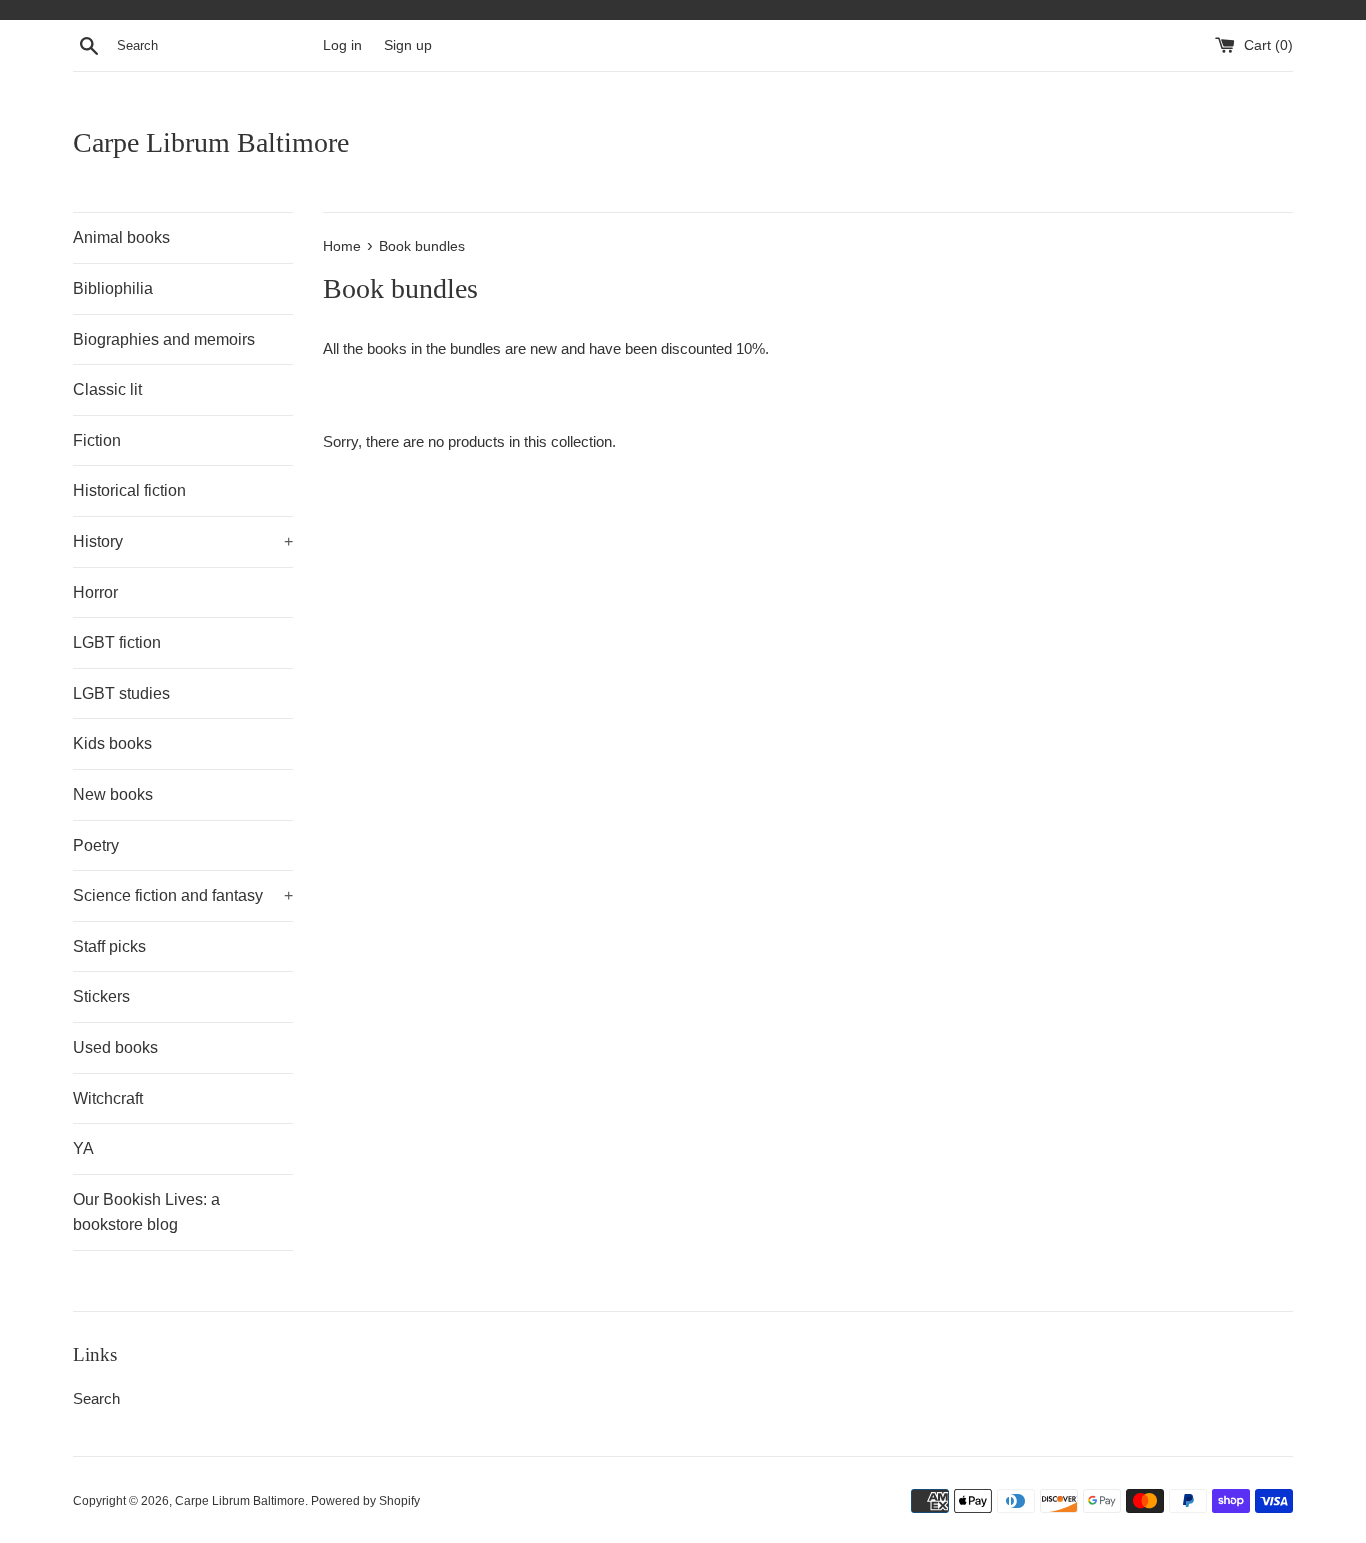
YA (83, 1148)
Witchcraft (108, 1098)
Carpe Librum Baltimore (211, 142)
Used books (115, 1047)
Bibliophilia (113, 288)
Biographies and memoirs (164, 339)
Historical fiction (129, 490)
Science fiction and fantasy (183, 895)
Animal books (121, 237)
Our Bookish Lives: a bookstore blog (146, 1212)
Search (96, 1398)
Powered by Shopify (365, 1501)
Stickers (101, 996)
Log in (342, 45)
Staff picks (109, 946)
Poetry (96, 845)
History (183, 541)
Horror (95, 592)
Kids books (112, 743)
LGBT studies (121, 693)
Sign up (408, 45)
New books (113, 794)
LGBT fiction (117, 642)
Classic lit (107, 389)
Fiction (97, 440)
